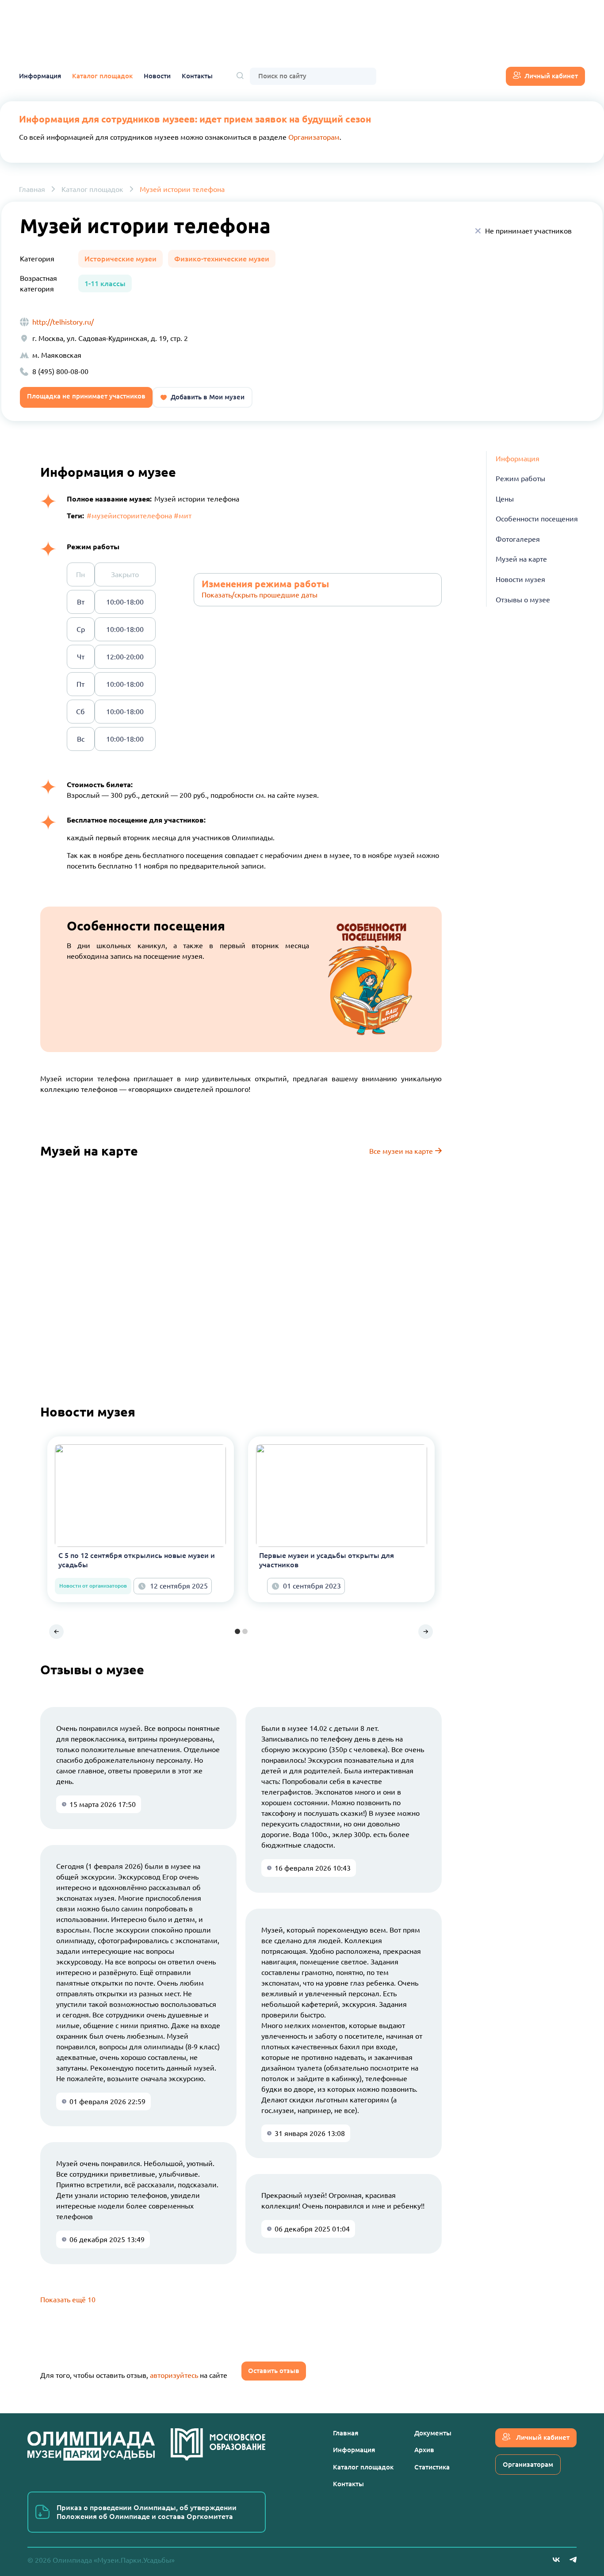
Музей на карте (521, 559)
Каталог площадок (102, 76)
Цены (505, 499)
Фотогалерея (518, 540)
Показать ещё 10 (68, 2300)
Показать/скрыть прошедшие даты (260, 595)
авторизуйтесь (174, 2375)
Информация (40, 76)
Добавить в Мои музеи (208, 397)
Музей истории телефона (182, 189)
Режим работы (520, 479)
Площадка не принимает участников (86, 396)
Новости (157, 76)
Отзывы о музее (523, 600)
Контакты (197, 76)
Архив (424, 2450)
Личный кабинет (551, 76)
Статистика (432, 2467)
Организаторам (314, 137)
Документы (433, 2433)
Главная (32, 189)
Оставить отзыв (274, 2371)
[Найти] (240, 76)
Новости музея (520, 580)
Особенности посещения (537, 519)
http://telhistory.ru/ (63, 322)
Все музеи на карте (402, 1151)
